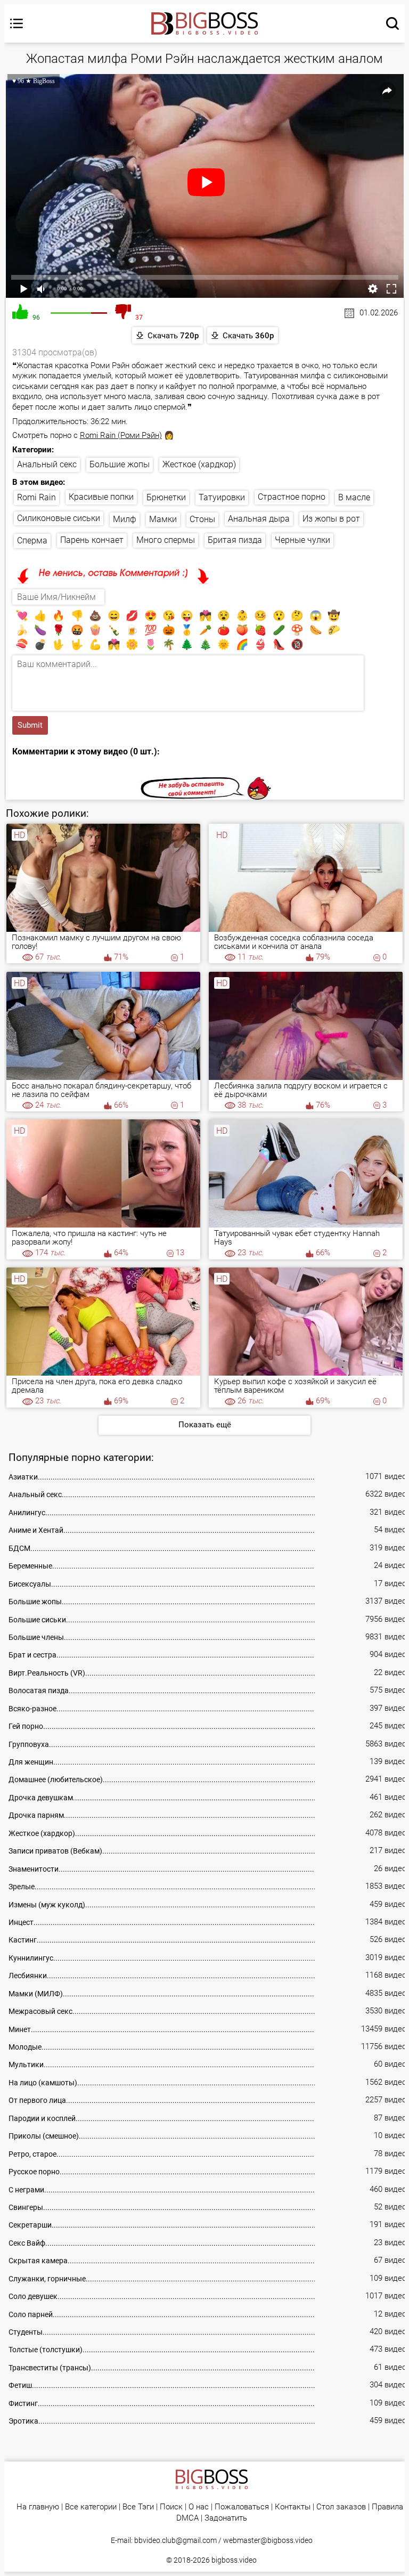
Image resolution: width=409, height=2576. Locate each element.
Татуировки (222, 497)
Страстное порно (292, 497)
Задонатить (226, 2518)
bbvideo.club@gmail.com (175, 2540)
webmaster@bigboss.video (268, 2540)
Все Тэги (138, 2507)
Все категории (91, 2507)
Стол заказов (341, 2507)
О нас (199, 2507)
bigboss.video (234, 2560)
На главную (38, 2507)
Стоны (202, 519)
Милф (125, 519)
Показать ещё (205, 1425)
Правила (387, 2507)
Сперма (32, 541)
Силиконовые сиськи (59, 518)
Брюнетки (166, 497)
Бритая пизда (235, 540)
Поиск (171, 2507)
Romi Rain (36, 497)
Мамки (163, 519)
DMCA (187, 2518)
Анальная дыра (259, 519)
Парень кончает (92, 540)
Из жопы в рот (331, 519)
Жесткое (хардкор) (199, 464)
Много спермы (166, 540)
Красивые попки (101, 497)
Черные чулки (302, 540)
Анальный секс (47, 464)
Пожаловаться (242, 2507)
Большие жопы (120, 464)
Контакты (293, 2507)
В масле (354, 497)
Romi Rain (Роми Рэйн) (121, 435)
